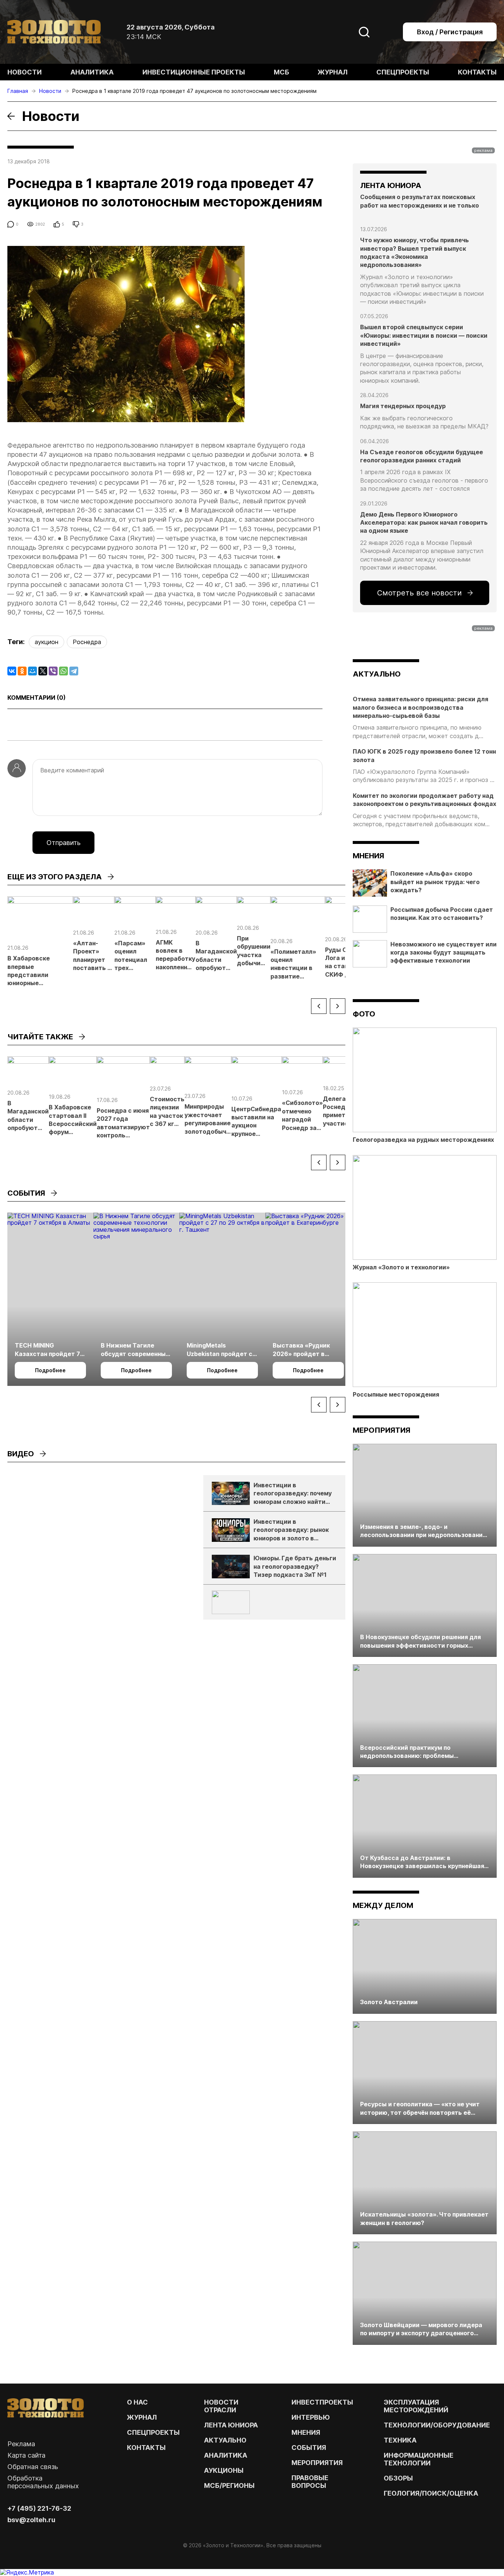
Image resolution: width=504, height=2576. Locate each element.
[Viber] (53, 671)
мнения (368, 856)
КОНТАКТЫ (146, 2448)
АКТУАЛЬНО (377, 674)
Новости (25, 72)
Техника (400, 2440)
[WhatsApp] (63, 671)
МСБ (282, 72)
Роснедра (87, 642)
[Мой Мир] (32, 671)
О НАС (137, 2402)
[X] (43, 671)
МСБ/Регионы (229, 2485)
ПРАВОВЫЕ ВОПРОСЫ (310, 2482)
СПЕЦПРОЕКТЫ (153, 2432)
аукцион (46, 642)
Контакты (477, 72)
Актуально (225, 2440)
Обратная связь (33, 2467)
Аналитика (92, 72)
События (309, 2448)
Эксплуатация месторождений (416, 2406)
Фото (364, 1014)
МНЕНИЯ (306, 2432)
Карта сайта (26, 2455)
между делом (383, 1905)
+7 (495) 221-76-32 (39, 2508)
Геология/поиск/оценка (431, 2493)
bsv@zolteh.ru (31, 2520)
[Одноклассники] (22, 671)
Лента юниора (231, 2425)
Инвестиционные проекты (194, 72)
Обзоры (398, 2478)
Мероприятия (382, 1430)
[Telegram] (74, 671)
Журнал (333, 72)
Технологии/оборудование (437, 2425)
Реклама (21, 2444)
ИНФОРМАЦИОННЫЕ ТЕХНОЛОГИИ (419, 2459)
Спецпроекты (403, 72)
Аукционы (224, 2470)
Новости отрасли (221, 2406)
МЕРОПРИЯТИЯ (317, 2463)
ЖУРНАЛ (142, 2417)
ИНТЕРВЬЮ (311, 2417)
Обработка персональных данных (43, 2482)
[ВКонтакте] (12, 671)
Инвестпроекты (322, 2402)
